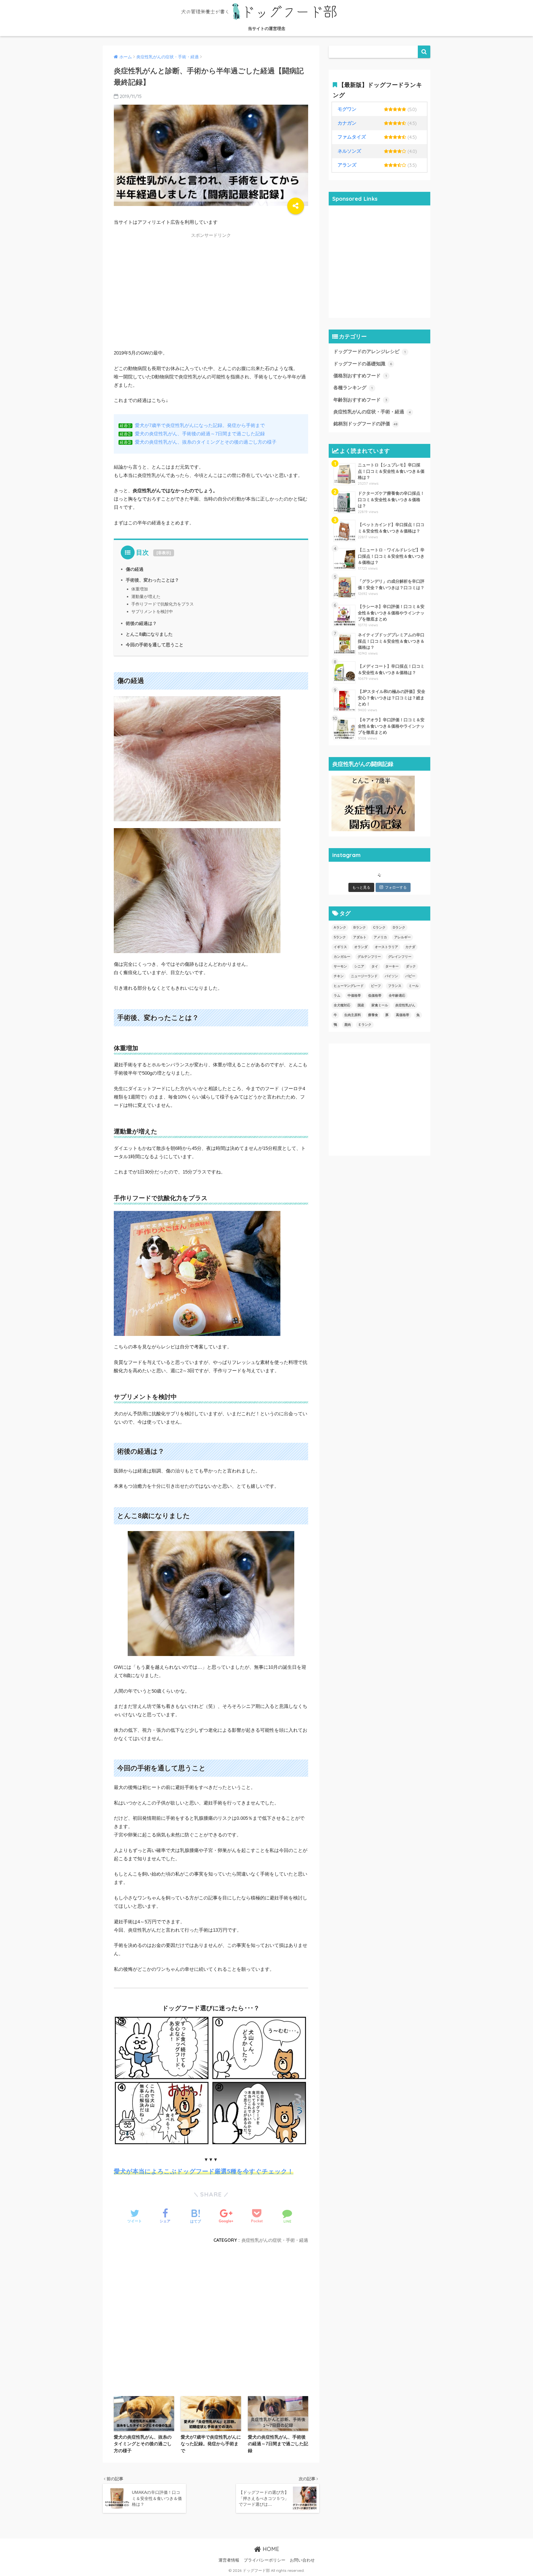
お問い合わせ (302, 2560)
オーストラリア (386, 947)
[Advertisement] (211, 297)
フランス (395, 986)
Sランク (340, 937)
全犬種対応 (342, 1005)
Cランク (379, 928)
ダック (411, 966)
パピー (410, 976)
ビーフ (376, 986)
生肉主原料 (353, 1015)
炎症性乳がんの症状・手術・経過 (275, 2240)
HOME (270, 2549)
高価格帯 (403, 1015)
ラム (337, 996)
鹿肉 (348, 1025)
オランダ (361, 947)
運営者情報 (229, 2560)
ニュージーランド (364, 976)
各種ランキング (353, 388)
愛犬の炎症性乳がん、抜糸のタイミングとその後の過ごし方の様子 (206, 442)
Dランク (399, 928)
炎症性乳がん (405, 1005)
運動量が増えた (146, 596)
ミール (414, 986)
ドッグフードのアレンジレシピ (369, 352)
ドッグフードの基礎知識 (363, 364)
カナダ (410, 947)
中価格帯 (354, 996)
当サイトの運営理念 (267, 28)
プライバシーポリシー (265, 2560)
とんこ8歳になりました (149, 634)
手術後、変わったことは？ (152, 580)
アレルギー (403, 937)
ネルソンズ (349, 151)
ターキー (392, 966)
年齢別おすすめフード (360, 400)
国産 (361, 1005)
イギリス (340, 947)
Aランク (340, 928)
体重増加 (140, 589)
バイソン (391, 976)
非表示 (164, 553)
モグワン (347, 109)
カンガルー (342, 957)
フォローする (396, 887)
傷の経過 (135, 569)
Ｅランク (365, 1025)
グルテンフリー (369, 957)
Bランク (360, 928)
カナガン (347, 123)
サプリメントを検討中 (152, 611)
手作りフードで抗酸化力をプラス (163, 604)
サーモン (340, 966)
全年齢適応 (397, 996)
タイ (375, 966)
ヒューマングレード (349, 986)
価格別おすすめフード (360, 376)
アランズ (347, 165)
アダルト (360, 937)
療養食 (373, 1015)
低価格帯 (375, 996)
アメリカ (380, 937)
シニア (359, 966)
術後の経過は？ (141, 623)
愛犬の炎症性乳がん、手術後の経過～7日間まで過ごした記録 (200, 434)
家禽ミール (380, 1005)
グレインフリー (400, 957)
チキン (339, 976)
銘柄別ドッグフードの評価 (365, 424)
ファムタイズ (352, 137)
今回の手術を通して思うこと (155, 645)
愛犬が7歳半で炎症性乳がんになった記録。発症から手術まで (200, 425)
